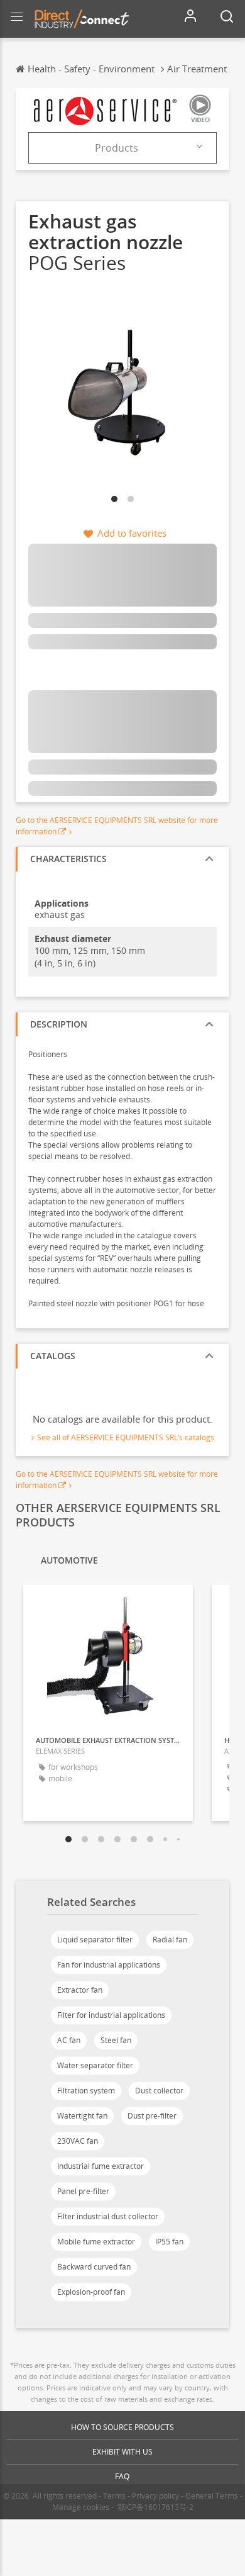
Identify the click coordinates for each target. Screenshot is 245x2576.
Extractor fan (80, 1990)
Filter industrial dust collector (108, 2216)
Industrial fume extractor (101, 2166)
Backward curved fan (94, 2267)
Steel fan (116, 2040)
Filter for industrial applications (111, 2015)
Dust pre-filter (152, 2116)
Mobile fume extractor (96, 2242)
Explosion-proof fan (91, 2292)
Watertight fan (82, 2116)
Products (117, 148)
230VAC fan (78, 2141)
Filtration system (86, 2091)
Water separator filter (95, 2065)
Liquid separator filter (95, 1940)
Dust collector (159, 2091)
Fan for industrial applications (109, 1965)
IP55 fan (169, 2242)
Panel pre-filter (83, 2191)
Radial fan (170, 1940)
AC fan (69, 2040)
